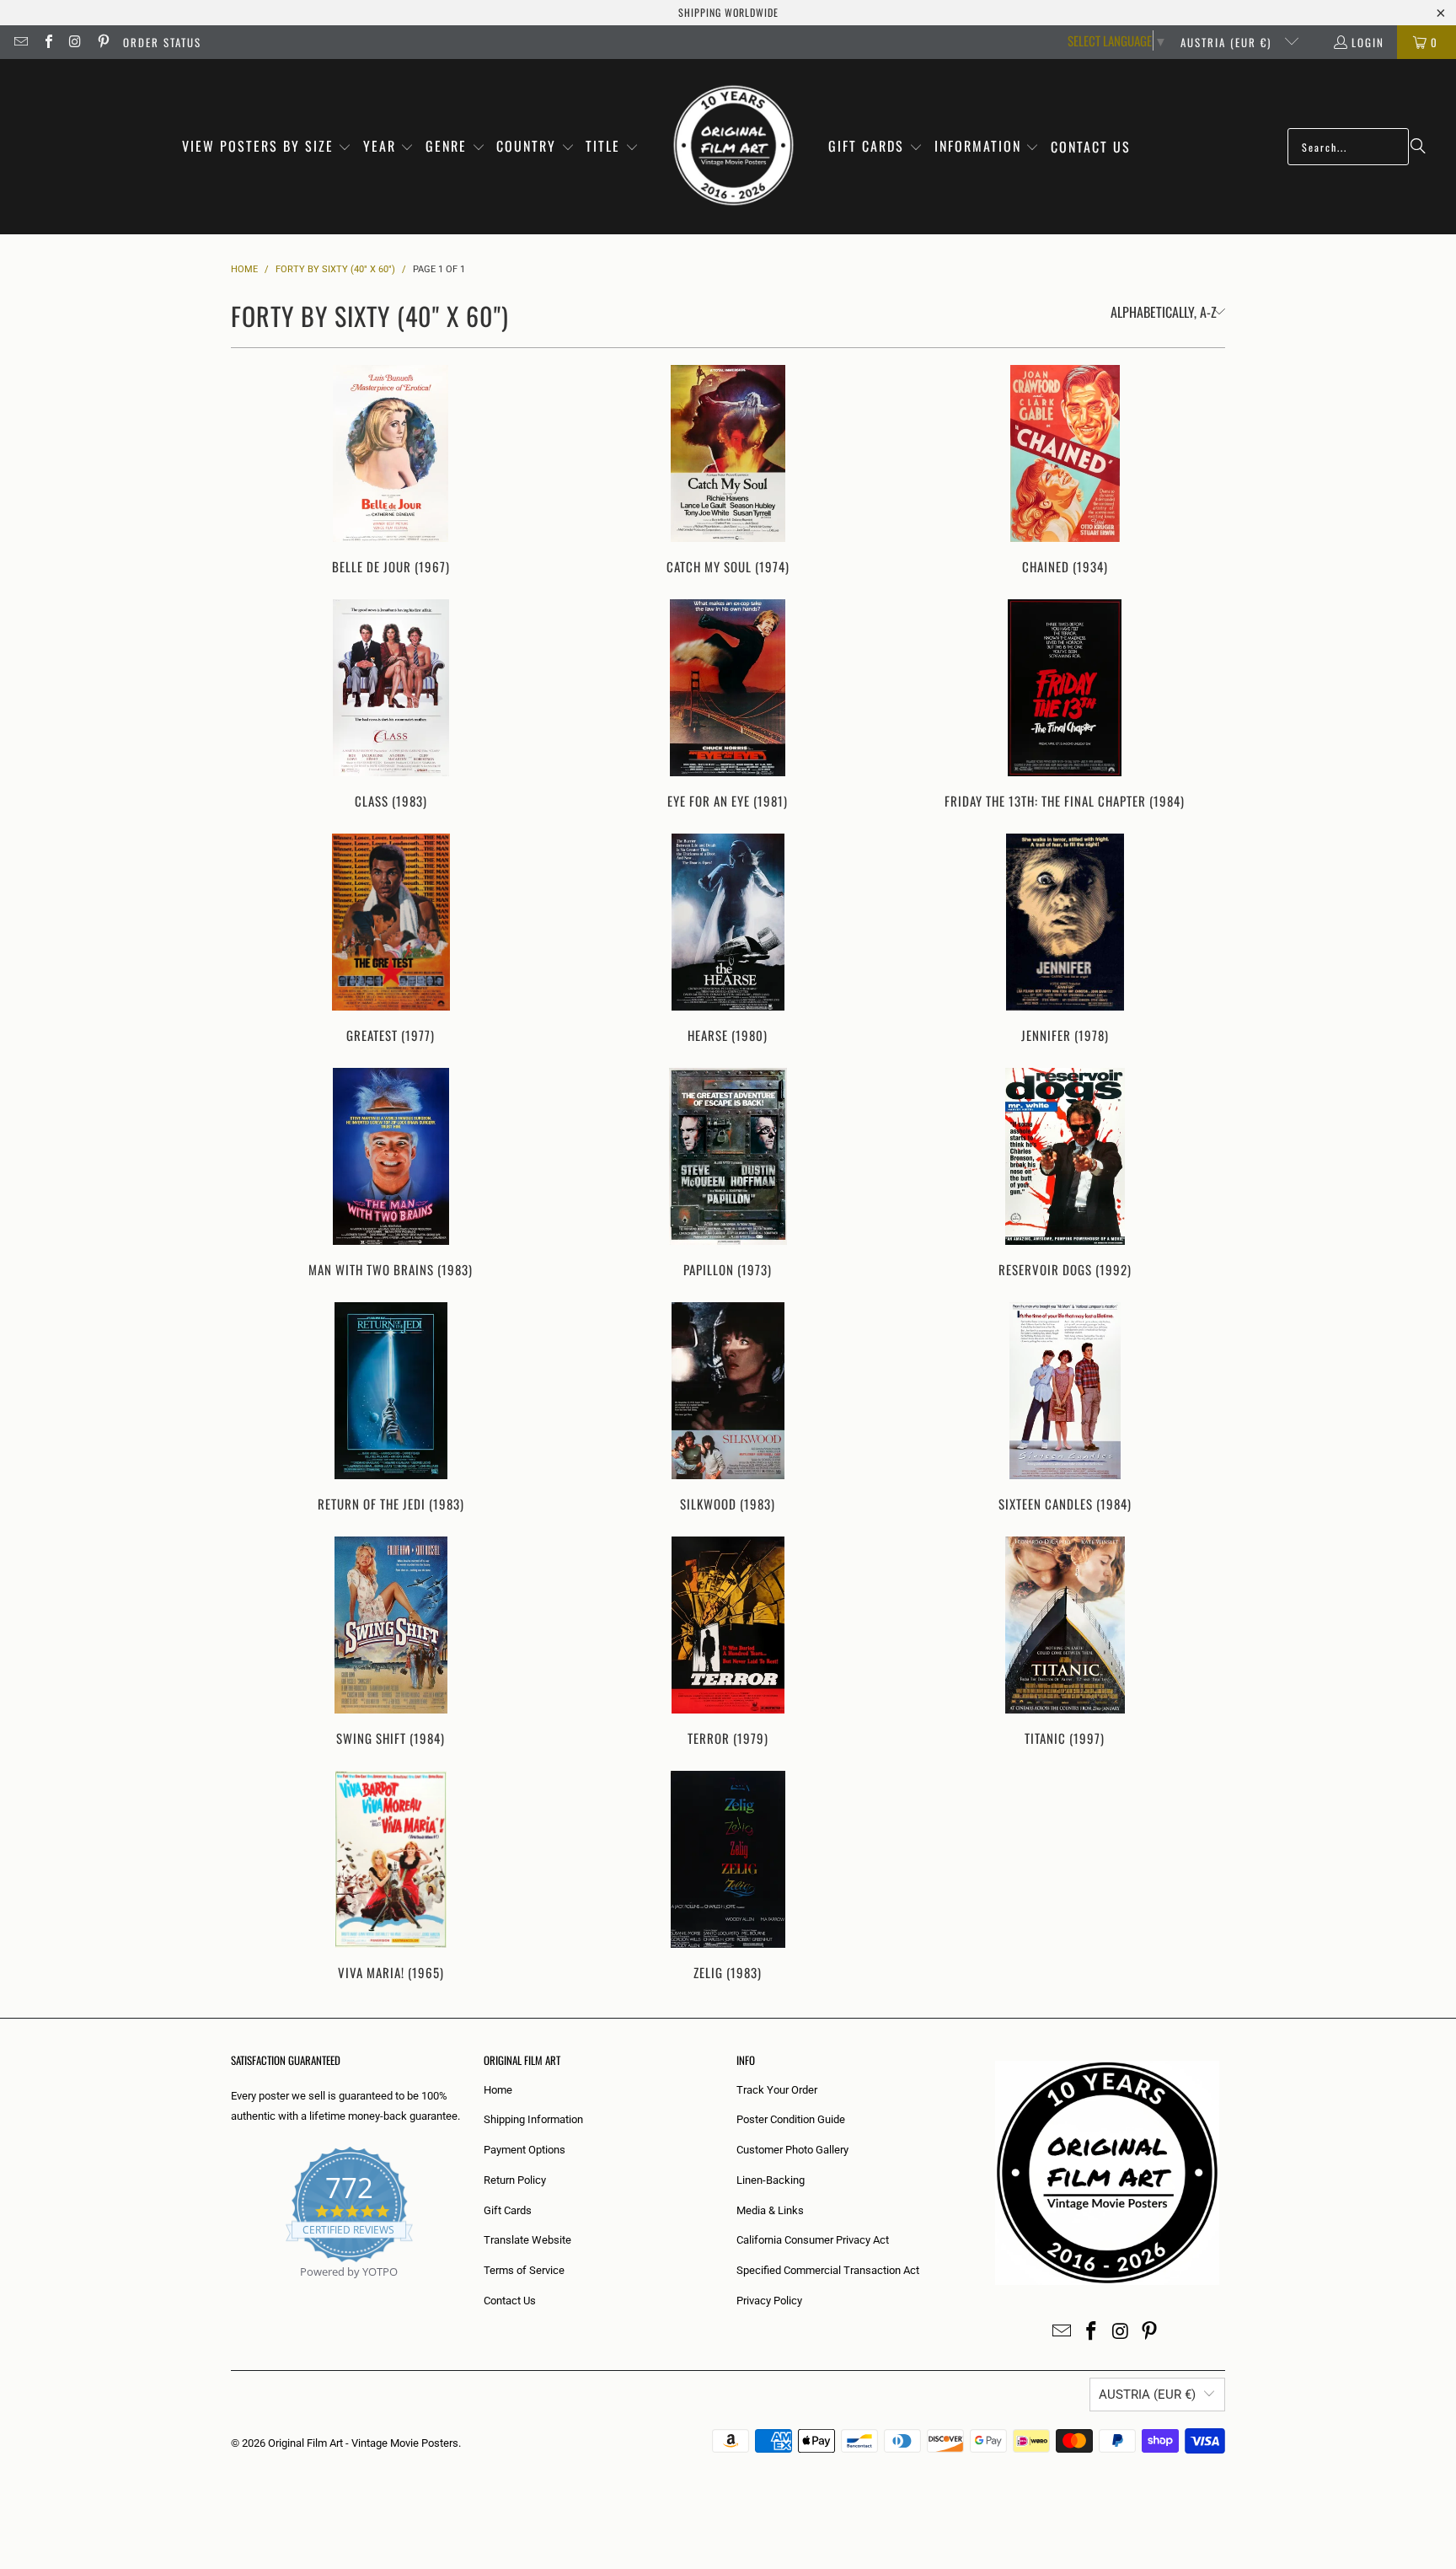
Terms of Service (524, 2270)
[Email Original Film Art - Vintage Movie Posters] (20, 42)
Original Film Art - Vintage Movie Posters (363, 2443)
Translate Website (527, 2240)
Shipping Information (533, 2119)
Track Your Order (777, 2090)
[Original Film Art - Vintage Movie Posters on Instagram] (75, 42)
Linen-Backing (771, 2180)
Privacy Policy (769, 2301)
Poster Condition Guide (791, 2119)
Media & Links (770, 2210)
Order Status (162, 42)
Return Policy (515, 2180)
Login (1368, 42)
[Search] (1418, 147)
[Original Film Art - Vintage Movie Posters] (733, 147)
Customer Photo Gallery (792, 2150)
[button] (267, 147)
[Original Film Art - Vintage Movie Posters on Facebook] (47, 42)
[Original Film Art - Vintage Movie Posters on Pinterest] (102, 42)
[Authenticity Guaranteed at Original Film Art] (232, 2291)
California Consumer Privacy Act (813, 2240)
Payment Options (525, 2150)
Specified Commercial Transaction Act (828, 2270)
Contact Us (510, 2301)
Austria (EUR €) (1228, 42)
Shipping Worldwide (728, 12)
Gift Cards (508, 2210)
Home (498, 2090)
